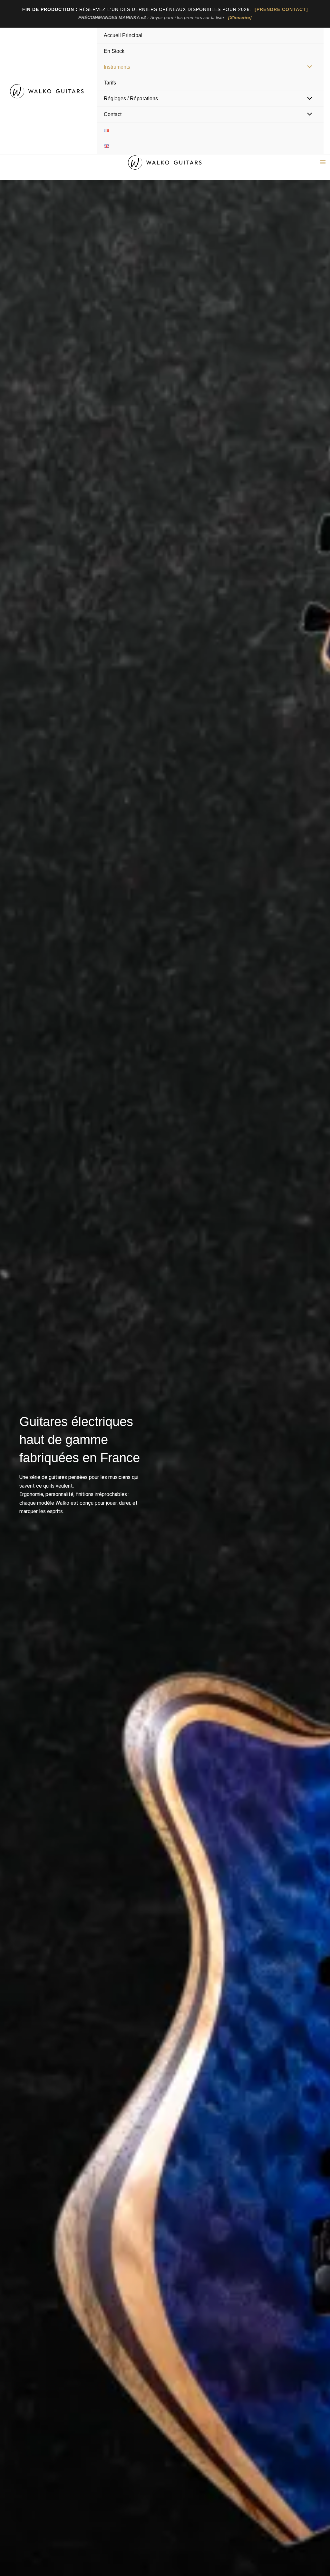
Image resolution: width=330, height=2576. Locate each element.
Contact (113, 114)
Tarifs (110, 83)
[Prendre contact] (281, 9)
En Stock (114, 51)
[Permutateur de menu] (308, 67)
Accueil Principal (123, 35)
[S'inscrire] (240, 17)
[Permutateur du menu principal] (323, 162)
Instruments (117, 67)
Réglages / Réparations (131, 99)
